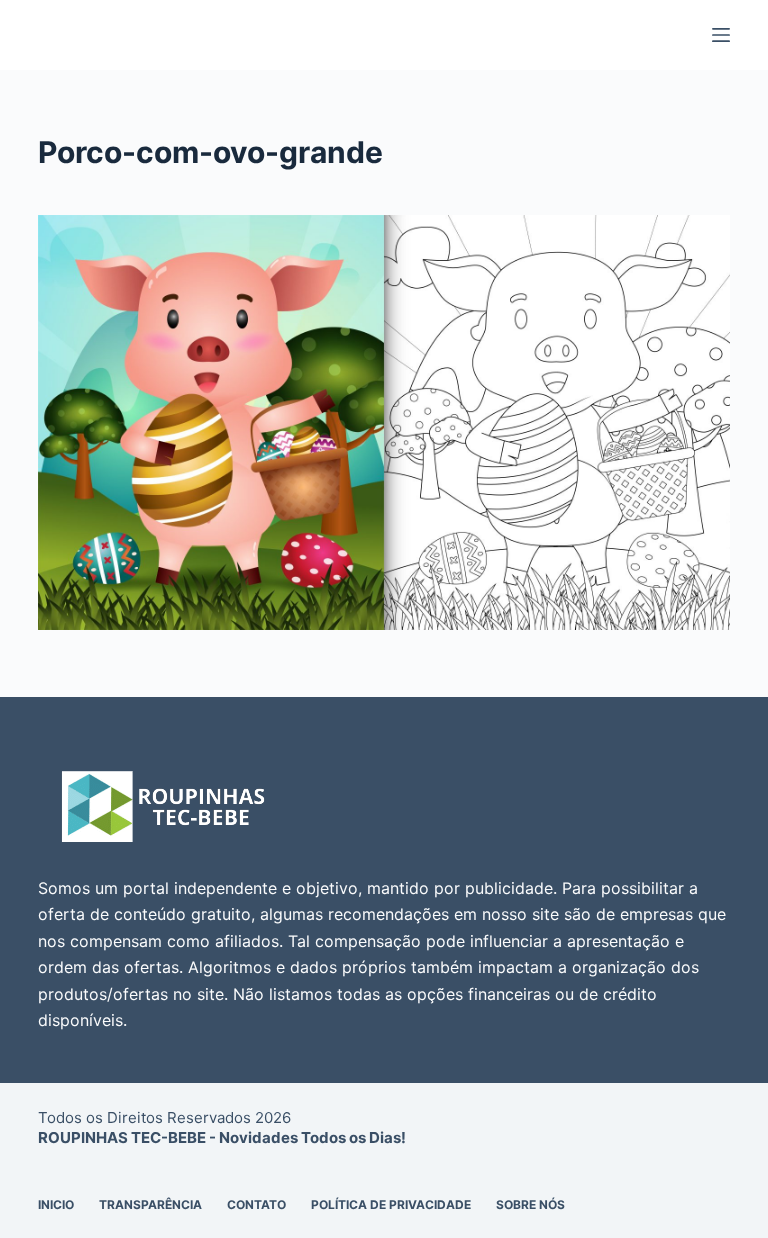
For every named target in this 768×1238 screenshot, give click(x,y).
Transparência (150, 1204)
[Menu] (721, 35)
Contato (256, 1204)
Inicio (56, 1204)
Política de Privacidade (391, 1204)
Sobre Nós (530, 1204)
